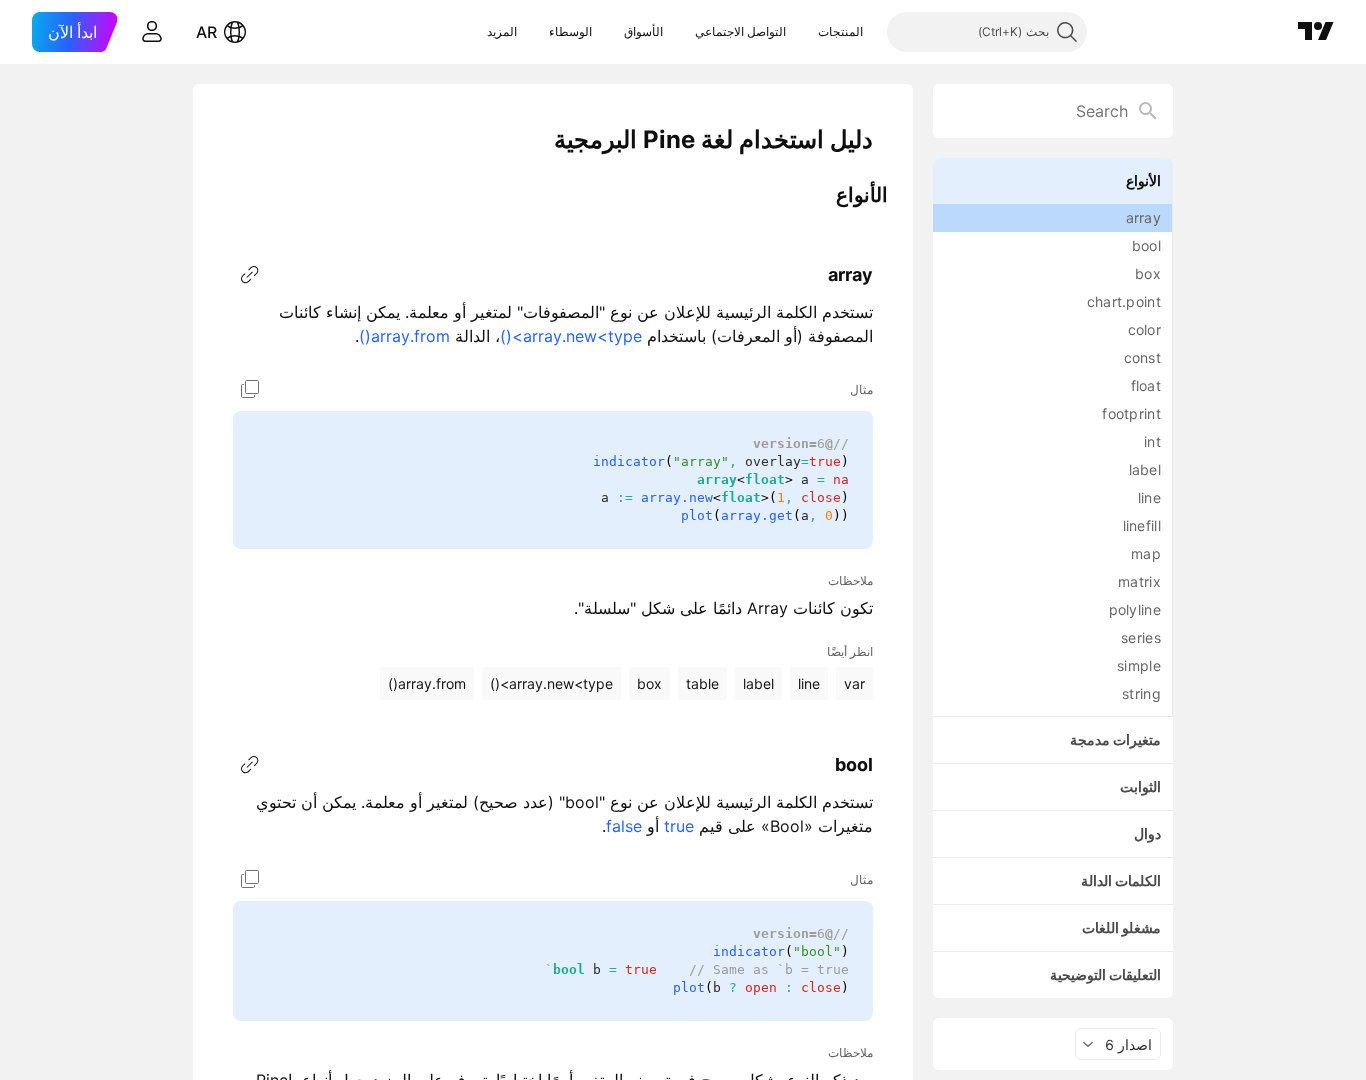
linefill (1142, 525)
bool (1146, 245)
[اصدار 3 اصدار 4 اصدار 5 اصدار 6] (1118, 1044)
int (1152, 441)
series (1141, 637)
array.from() (404, 336)
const (1143, 357)
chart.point (1124, 301)
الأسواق (643, 31)
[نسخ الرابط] (250, 275)
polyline (1135, 609)
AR (206, 32)
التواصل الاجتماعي (740, 31)
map (1146, 553)
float (1146, 385)
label (1145, 469)
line (1149, 497)
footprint (1131, 413)
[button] (803, 32)
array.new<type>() (571, 336)
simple (1139, 665)
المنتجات (840, 31)
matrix (1139, 581)
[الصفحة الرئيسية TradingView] (1316, 32)
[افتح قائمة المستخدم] (152, 32)
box (1148, 273)
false (624, 826)
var (854, 683)
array (1144, 217)
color (1145, 329)
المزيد (502, 31)
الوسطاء (570, 31)
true (679, 826)
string (1141, 693)
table (702, 683)
